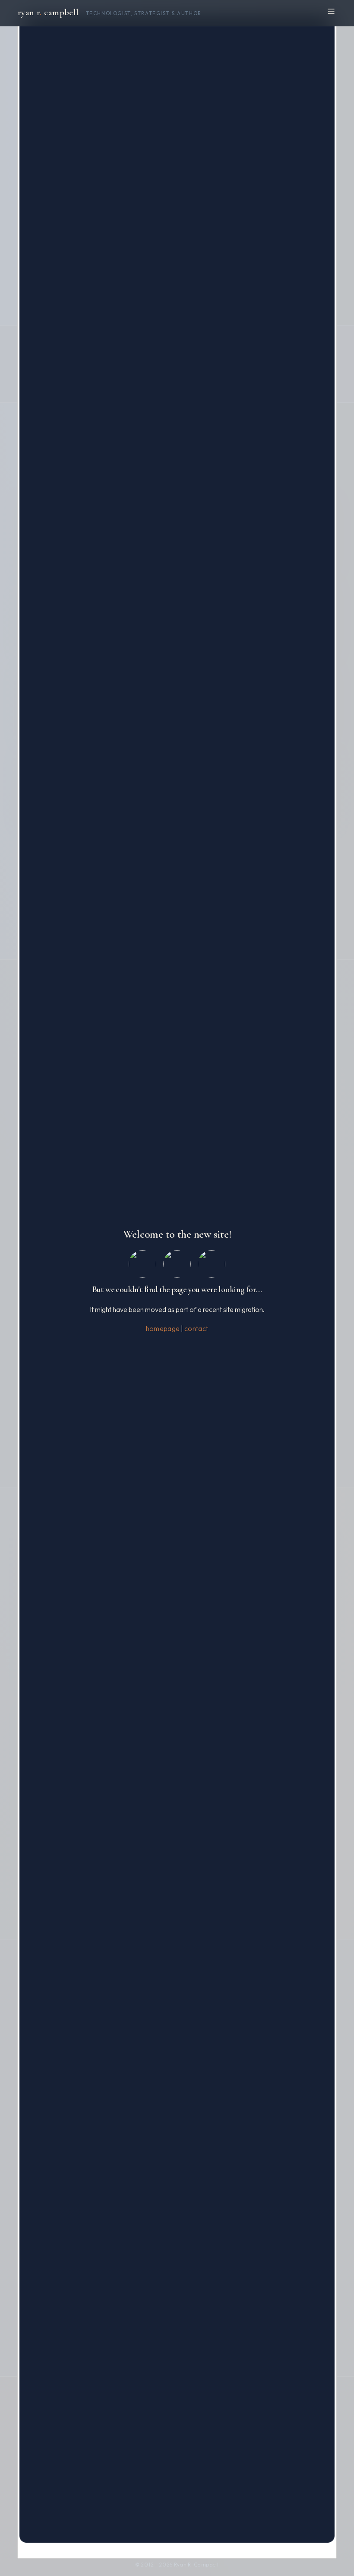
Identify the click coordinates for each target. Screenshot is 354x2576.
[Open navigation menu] (331, 11)
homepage (163, 1328)
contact (196, 1328)
